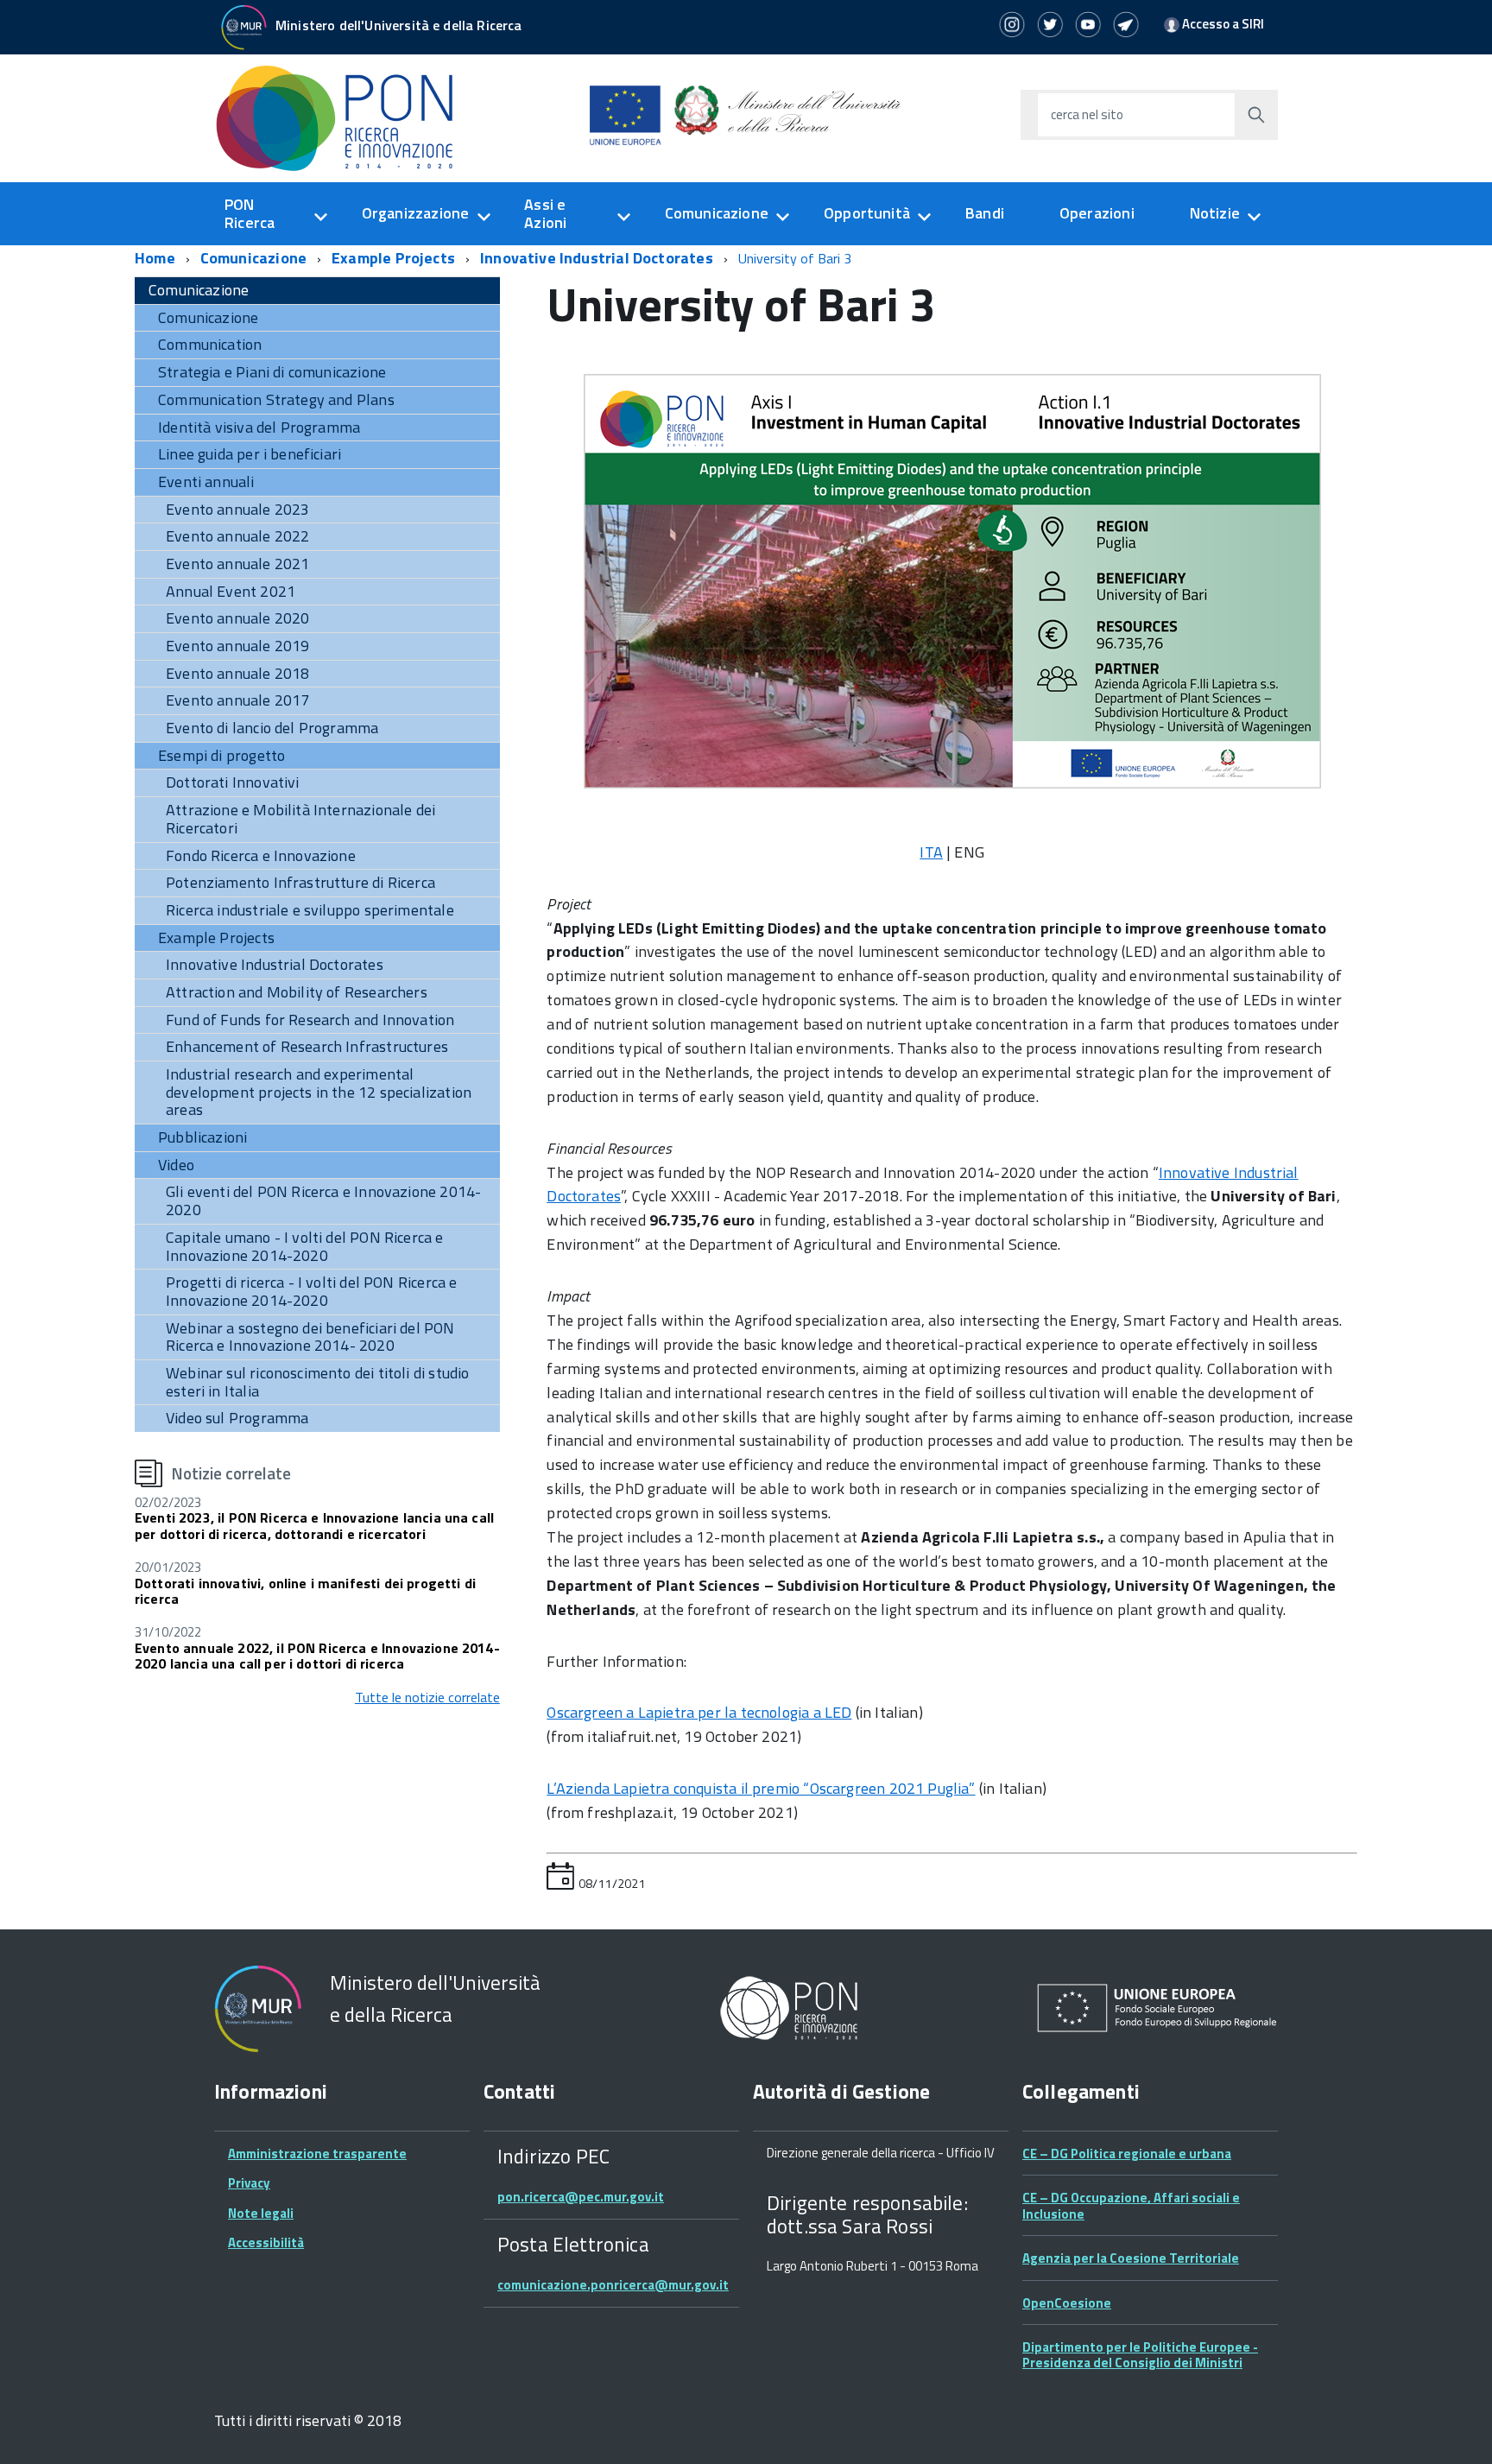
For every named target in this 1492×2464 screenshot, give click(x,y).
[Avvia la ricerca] (1256, 115)
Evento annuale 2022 (237, 536)
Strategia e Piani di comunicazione (272, 372)
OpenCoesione (1067, 2303)
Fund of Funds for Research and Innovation (310, 1020)
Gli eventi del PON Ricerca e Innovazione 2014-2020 (323, 1200)
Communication (210, 344)
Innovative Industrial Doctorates (597, 258)
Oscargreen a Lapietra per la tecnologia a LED (699, 1712)
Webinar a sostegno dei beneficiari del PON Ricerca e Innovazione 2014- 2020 (310, 1337)
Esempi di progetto (221, 755)
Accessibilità (266, 2242)
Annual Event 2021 (231, 591)
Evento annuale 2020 (237, 618)
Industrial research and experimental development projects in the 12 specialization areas (319, 1092)
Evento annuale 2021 (237, 564)
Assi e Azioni (545, 213)
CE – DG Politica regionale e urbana (1127, 2154)
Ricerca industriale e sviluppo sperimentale (310, 910)
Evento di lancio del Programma (272, 728)
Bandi (985, 213)
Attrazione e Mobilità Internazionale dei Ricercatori (300, 819)
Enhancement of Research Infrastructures (307, 1046)
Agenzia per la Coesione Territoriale (1131, 2258)
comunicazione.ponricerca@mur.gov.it (613, 2285)
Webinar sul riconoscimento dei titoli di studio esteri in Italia (317, 1382)
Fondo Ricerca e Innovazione (261, 855)
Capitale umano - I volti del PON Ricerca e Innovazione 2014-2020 (305, 1246)
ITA (931, 852)
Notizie (1215, 213)
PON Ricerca (250, 213)
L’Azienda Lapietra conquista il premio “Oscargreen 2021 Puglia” (761, 1788)
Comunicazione (717, 213)
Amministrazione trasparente (317, 2154)
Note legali (261, 2213)
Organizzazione (416, 213)
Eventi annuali (206, 481)
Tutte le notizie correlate (427, 1697)
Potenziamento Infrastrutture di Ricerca (300, 882)
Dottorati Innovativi (233, 782)
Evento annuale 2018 (237, 673)
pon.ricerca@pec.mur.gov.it (581, 2197)
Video (176, 1165)
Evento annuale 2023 (237, 509)
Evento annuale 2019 (237, 646)
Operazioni (1097, 213)
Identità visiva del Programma (259, 427)
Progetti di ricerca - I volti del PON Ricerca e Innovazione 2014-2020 (311, 1291)
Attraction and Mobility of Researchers (297, 992)
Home (155, 258)
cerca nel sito (1087, 114)
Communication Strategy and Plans (276, 399)
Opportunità (867, 213)
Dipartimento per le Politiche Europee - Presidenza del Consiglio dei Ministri (1140, 2355)
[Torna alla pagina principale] (344, 117)
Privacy (249, 2183)
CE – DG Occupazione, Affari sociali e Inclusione (1131, 2205)
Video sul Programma (237, 1418)
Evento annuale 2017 (237, 700)
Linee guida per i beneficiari (250, 454)
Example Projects (393, 258)
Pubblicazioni (202, 1137)
